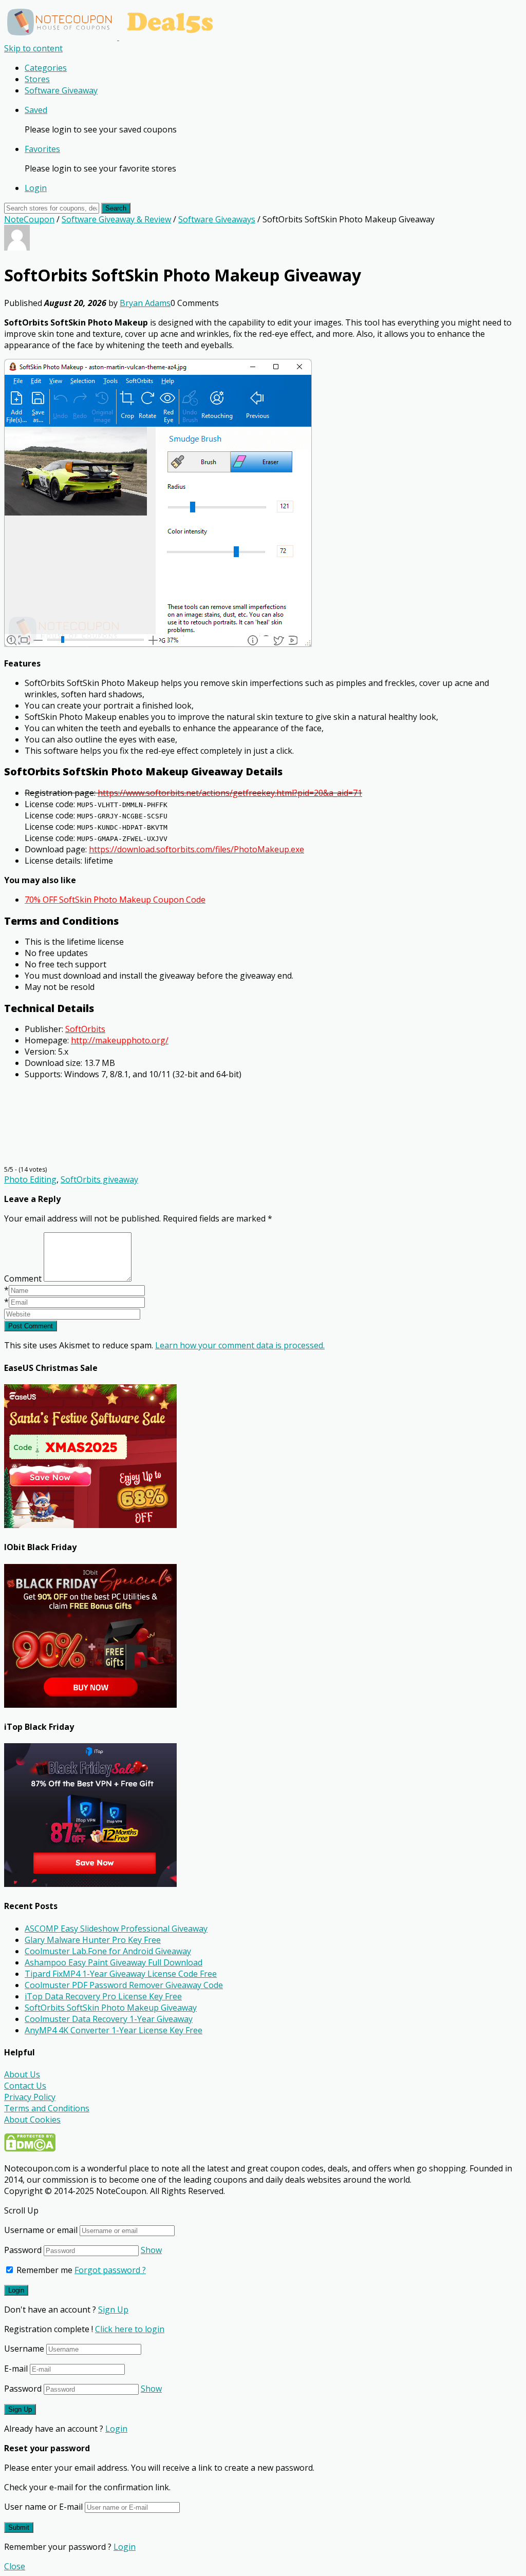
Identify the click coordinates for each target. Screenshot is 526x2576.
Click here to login (130, 2329)
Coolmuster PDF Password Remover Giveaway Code (124, 1985)
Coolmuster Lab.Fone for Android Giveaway (108, 1951)
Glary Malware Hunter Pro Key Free (93, 1940)
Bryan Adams (145, 303)
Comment (23, 1279)
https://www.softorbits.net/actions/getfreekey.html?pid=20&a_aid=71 (230, 793)
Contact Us (25, 2086)
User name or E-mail (43, 2507)
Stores (37, 79)
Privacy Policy (30, 2097)
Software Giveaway (61, 90)
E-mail (16, 2369)
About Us (22, 2074)
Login (36, 188)
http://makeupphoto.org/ (120, 1040)
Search (116, 208)
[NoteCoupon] (113, 37)
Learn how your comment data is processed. (240, 1345)
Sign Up (113, 2310)
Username (24, 2349)
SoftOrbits (85, 1029)
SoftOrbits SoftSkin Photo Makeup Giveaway (111, 2008)
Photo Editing (30, 1179)
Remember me (43, 2270)
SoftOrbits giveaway (99, 1179)
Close (15, 2566)
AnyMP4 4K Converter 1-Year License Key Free (114, 2030)
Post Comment (31, 1326)
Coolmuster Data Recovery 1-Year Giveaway (109, 2019)
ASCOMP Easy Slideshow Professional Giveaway (116, 1929)
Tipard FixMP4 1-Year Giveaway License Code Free (121, 1974)
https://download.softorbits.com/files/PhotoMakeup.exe (196, 849)
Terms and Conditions (47, 2108)
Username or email (41, 2230)
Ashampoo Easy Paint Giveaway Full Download (114, 1962)
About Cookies (32, 2120)
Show (151, 2250)
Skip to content (33, 48)
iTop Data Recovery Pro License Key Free (103, 1996)
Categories (46, 68)
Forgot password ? (110, 2270)
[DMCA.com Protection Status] (30, 2149)
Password (23, 2250)
